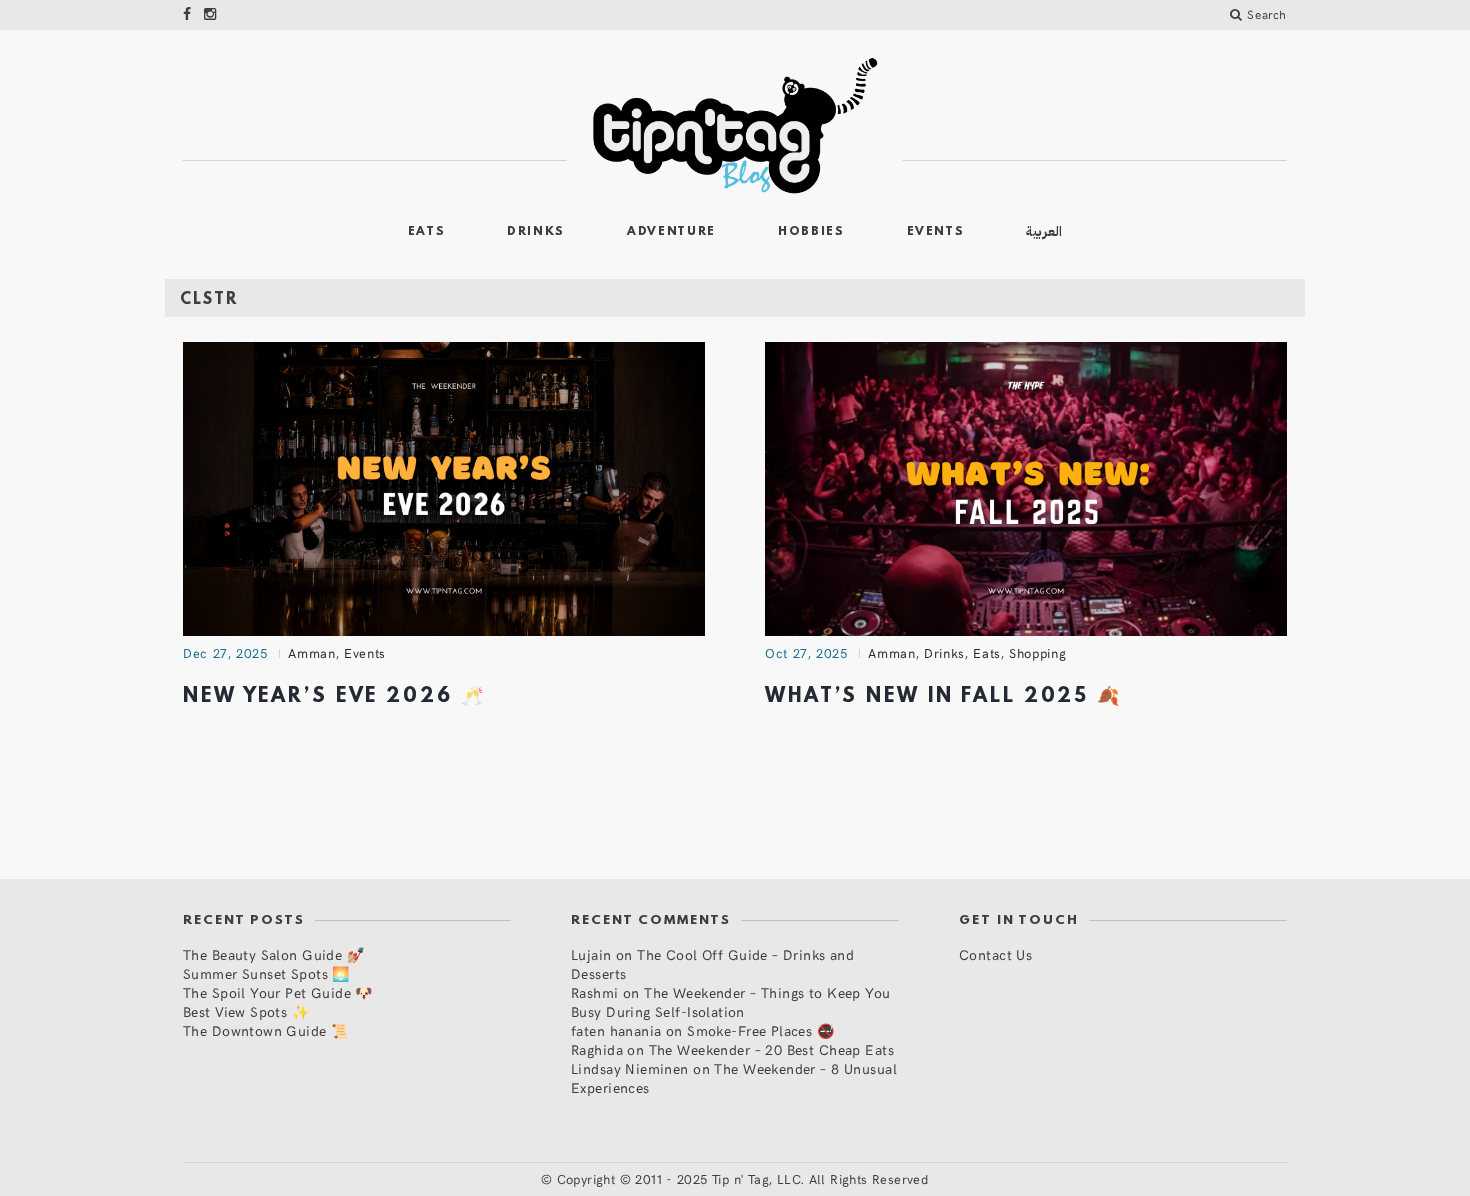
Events (936, 232)
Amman (311, 653)
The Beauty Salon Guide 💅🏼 (273, 954)
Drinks (536, 232)
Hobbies (811, 232)
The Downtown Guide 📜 (265, 1030)
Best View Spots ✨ (246, 1011)
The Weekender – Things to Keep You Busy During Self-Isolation (731, 1002)
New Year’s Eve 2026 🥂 (334, 697)
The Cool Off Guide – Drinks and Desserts (712, 964)
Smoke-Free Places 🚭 (760, 1030)
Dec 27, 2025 (225, 653)
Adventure (671, 232)
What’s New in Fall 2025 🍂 (943, 697)
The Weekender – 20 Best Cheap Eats (771, 1049)
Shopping (1037, 653)
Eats (427, 232)
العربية (1044, 231)
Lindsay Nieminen (630, 1068)
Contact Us (995, 954)
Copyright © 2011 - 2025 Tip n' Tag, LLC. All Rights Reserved (743, 1179)
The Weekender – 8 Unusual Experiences (734, 1078)
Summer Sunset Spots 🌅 (266, 973)
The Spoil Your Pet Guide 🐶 (278, 992)
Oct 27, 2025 (806, 653)
